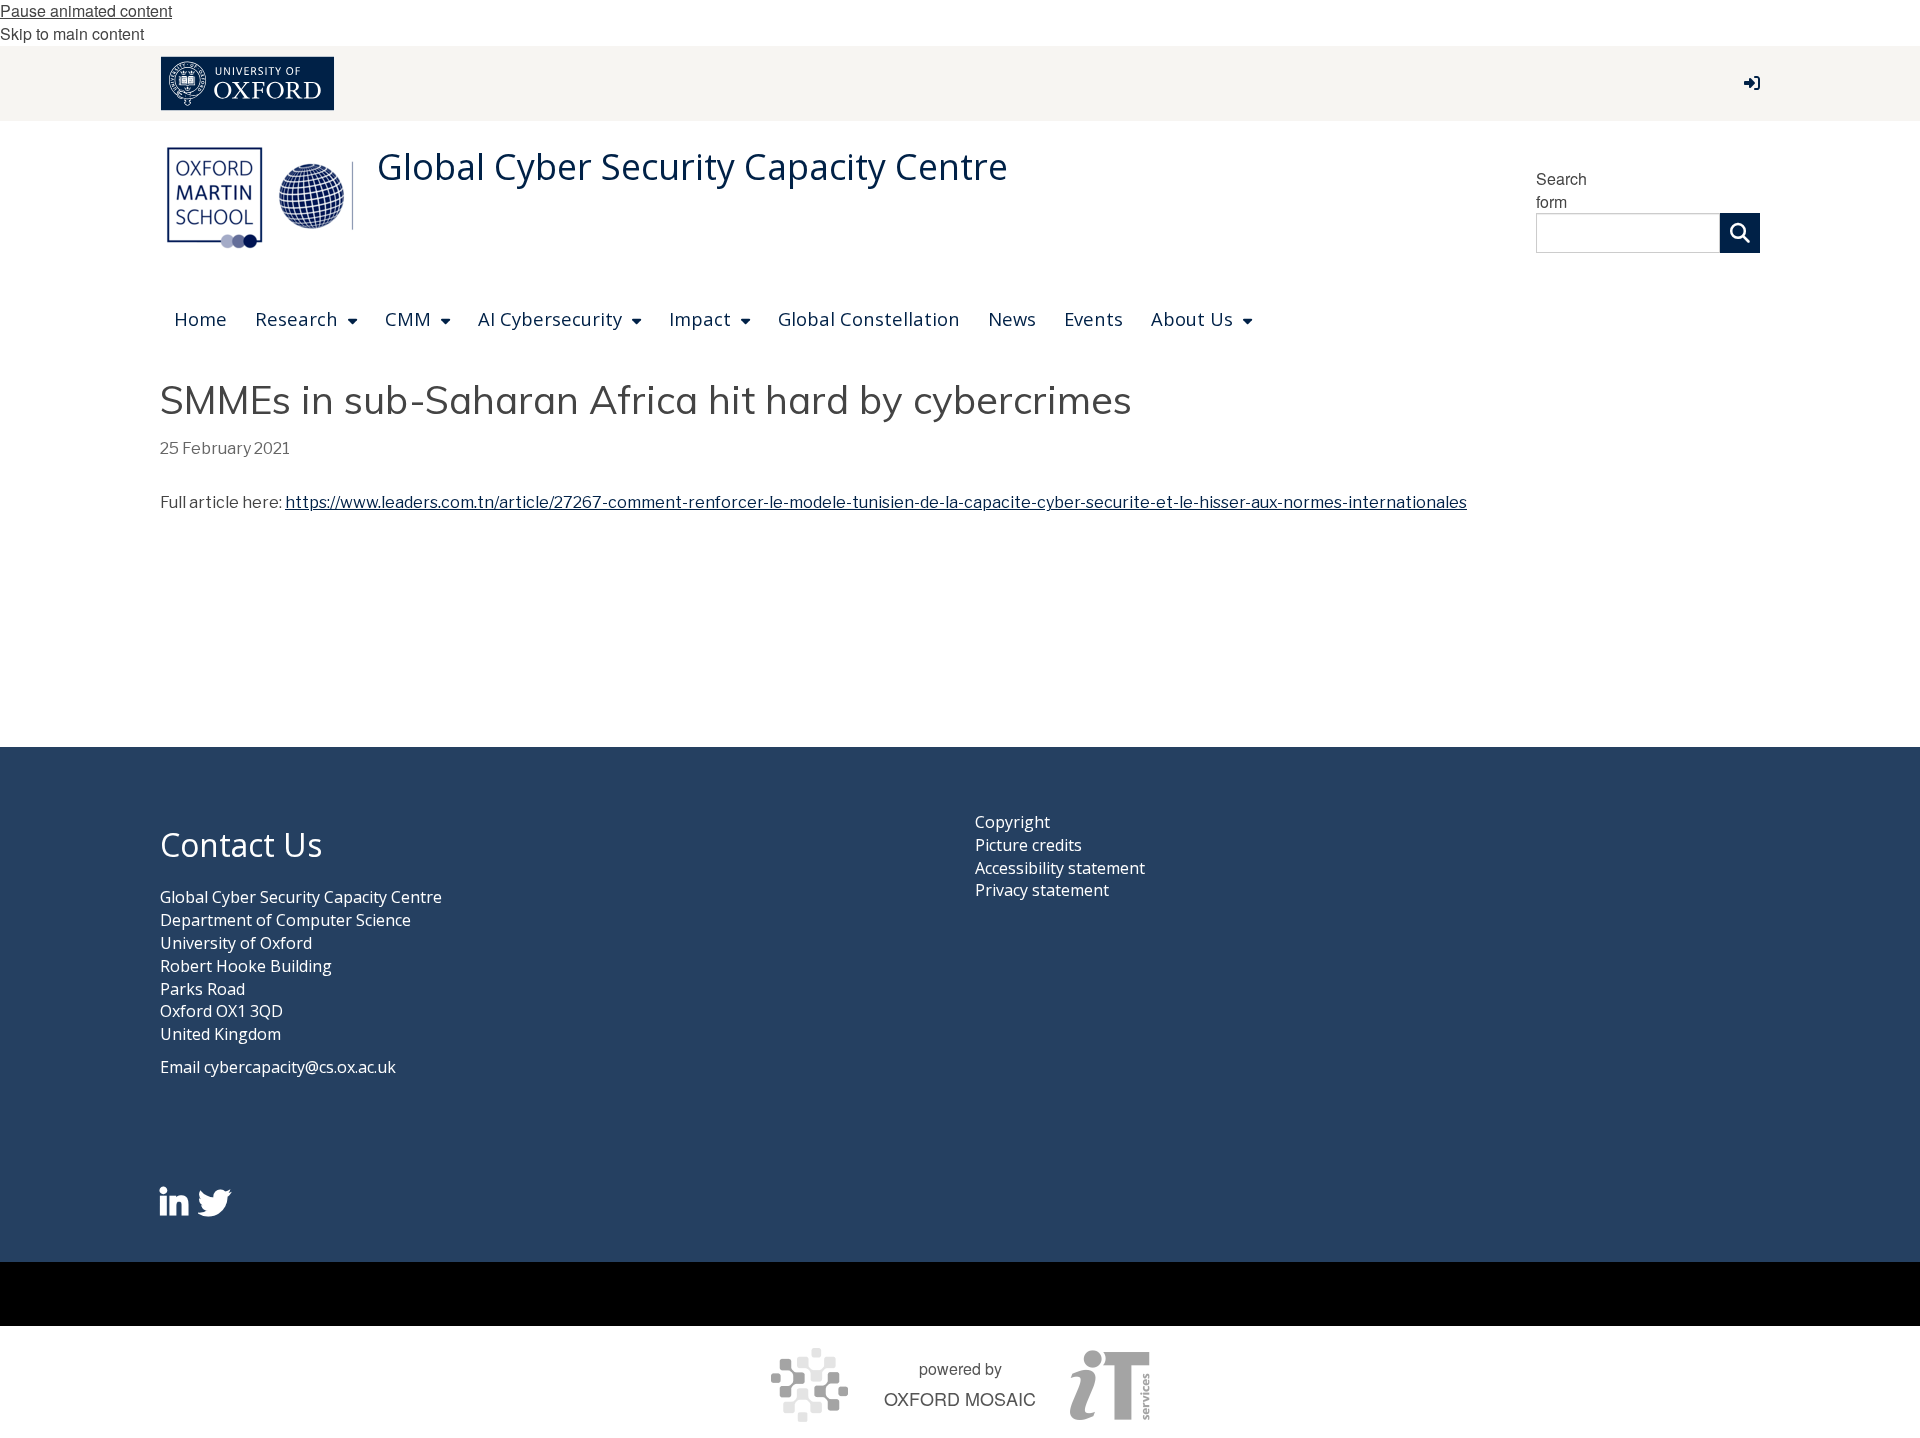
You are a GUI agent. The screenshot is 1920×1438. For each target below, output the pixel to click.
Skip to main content (72, 33)
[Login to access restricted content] (1752, 83)
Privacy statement (1042, 890)
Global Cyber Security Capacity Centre (692, 166)
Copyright (1012, 822)
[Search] (1740, 233)
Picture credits (1028, 845)
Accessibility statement (1060, 868)
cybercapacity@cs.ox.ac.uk (300, 1067)
